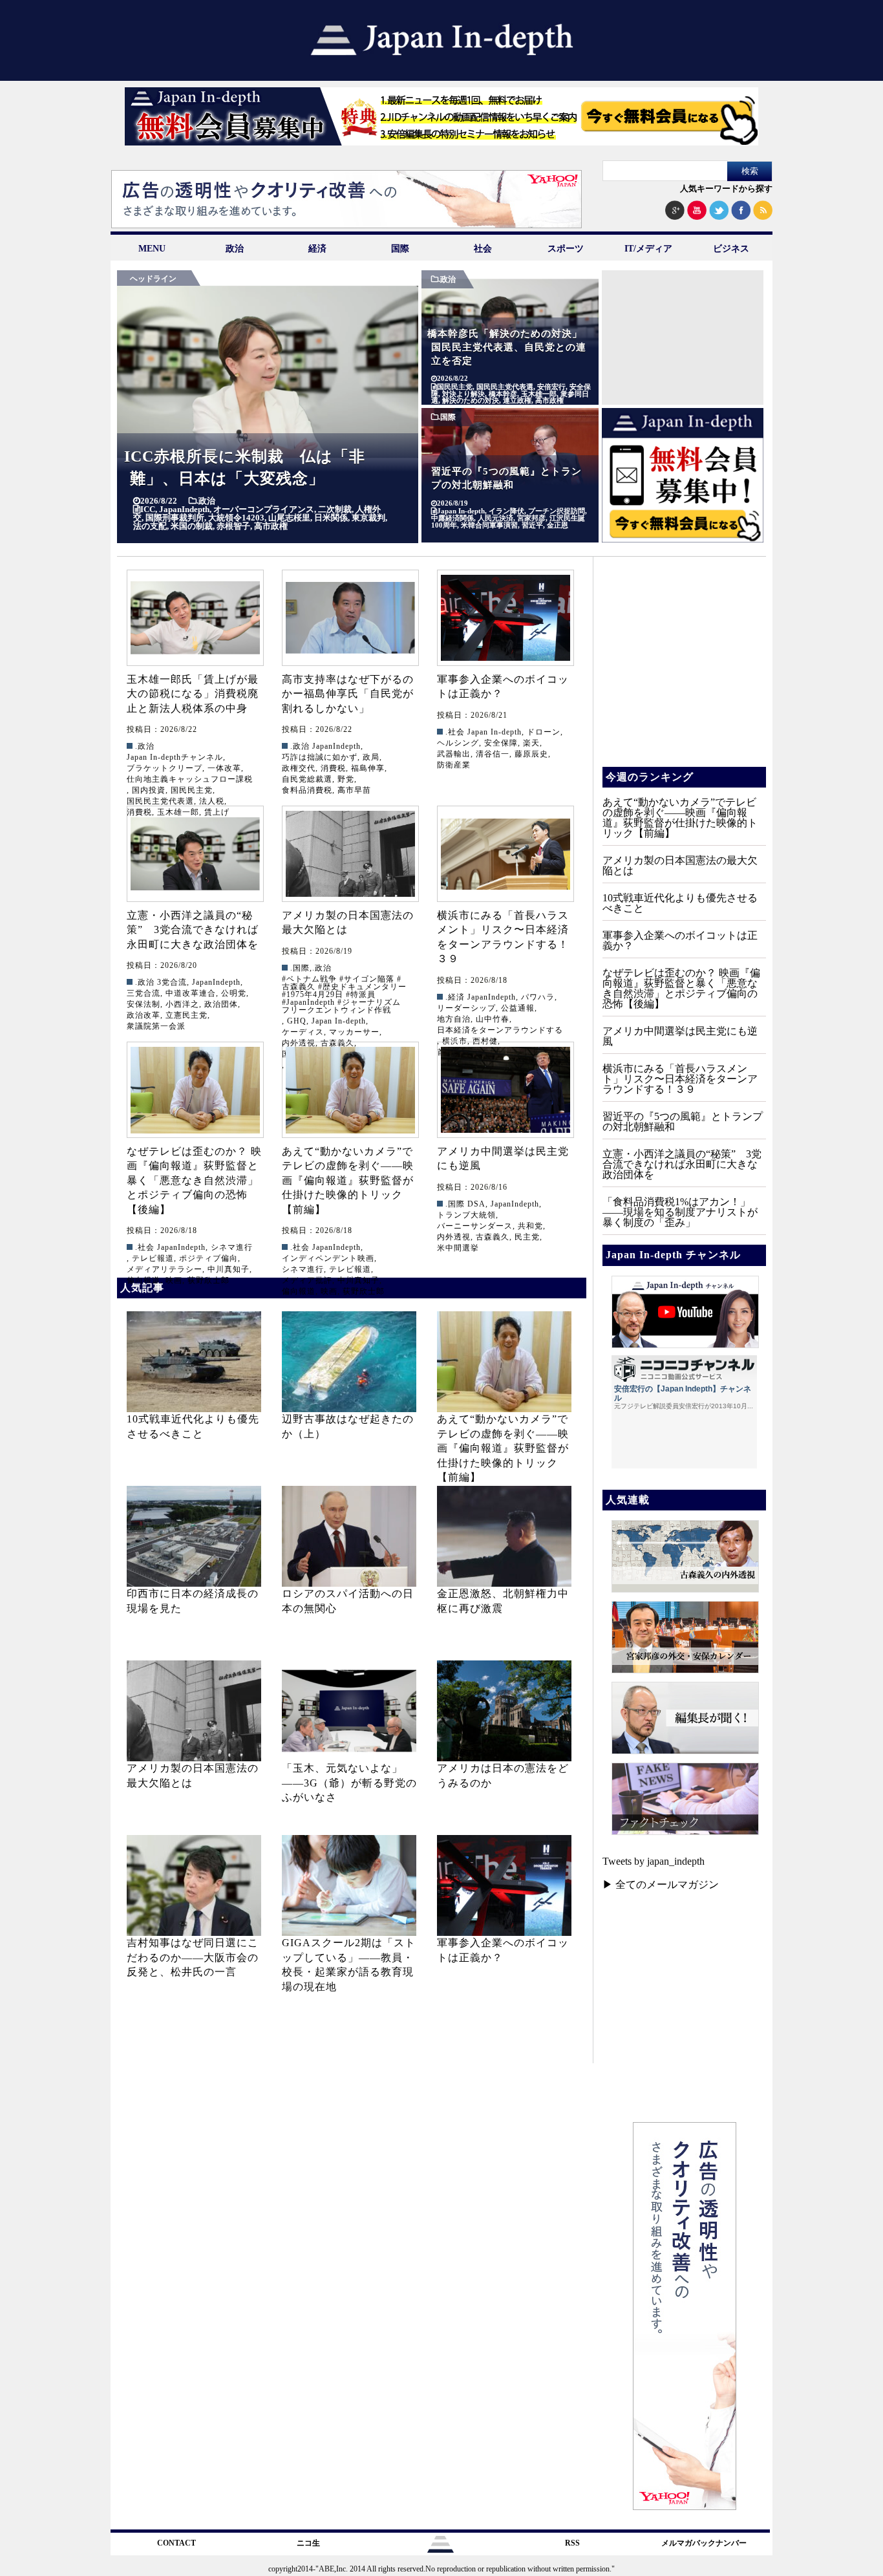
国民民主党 (455, 387)
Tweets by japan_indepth (654, 1861)
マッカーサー (354, 1032)
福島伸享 (368, 768)
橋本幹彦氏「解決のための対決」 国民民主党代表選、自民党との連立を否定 (510, 347)
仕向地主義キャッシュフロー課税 (190, 779)
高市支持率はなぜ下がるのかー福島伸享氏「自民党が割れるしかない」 (348, 694)
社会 (483, 249)
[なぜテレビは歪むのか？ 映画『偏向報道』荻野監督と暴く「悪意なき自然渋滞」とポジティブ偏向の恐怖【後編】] (195, 1090)
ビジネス (731, 249)
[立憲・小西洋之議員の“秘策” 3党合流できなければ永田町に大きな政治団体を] (195, 854)
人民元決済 (495, 518)
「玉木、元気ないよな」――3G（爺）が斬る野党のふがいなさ (349, 1783)
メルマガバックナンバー (704, 2543)
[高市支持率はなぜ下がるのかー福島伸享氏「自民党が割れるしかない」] (350, 618)
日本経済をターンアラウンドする (500, 1030)
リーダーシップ (466, 1008)
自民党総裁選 (307, 779)
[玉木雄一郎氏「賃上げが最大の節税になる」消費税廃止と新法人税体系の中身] (195, 618)
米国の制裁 (192, 526)
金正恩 (558, 525)
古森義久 (493, 1237)
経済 (317, 249)
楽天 (531, 743)
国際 (400, 249)
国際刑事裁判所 (175, 518)
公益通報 (518, 1008)
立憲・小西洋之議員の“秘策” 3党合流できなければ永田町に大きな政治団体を (193, 930)
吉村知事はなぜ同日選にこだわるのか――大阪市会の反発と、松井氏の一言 (193, 1957)
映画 (174, 1280)
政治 (235, 249)
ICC (148, 509)
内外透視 (454, 1237)
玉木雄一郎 (539, 394)
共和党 (530, 1226)
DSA (476, 1204)
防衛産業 (454, 765)
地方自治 (454, 1019)
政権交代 (299, 768)
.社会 (455, 732)
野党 (346, 779)
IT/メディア (648, 249)
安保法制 (144, 1004)
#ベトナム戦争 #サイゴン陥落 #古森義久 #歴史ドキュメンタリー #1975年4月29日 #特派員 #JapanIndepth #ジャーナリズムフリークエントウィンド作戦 (344, 994)
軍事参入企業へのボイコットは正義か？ (680, 940)
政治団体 (221, 1004)
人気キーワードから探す (726, 188)
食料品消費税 (307, 790)
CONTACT (176, 2543)
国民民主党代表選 (505, 387)
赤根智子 (233, 526)
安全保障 (501, 743)
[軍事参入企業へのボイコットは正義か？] (505, 618)
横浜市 (455, 1041)
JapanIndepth (184, 509)
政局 (371, 757)
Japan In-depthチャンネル (175, 757)
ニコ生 (308, 2543)
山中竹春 (493, 1019)
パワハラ (538, 997)
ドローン (544, 732)
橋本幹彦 (503, 394)
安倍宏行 (551, 387)
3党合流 (172, 982)
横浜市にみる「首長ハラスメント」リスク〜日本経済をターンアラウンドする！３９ (680, 1079)
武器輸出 (454, 754)
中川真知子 (229, 1269)
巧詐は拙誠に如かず (320, 757)
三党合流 (144, 993)
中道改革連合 (191, 993)
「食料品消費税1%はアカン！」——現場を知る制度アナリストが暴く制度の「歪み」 (680, 1212)
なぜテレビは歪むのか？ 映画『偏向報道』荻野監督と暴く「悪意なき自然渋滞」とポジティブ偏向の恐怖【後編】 (194, 1180)
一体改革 (224, 768)
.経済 (455, 997)
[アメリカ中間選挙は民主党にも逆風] (505, 1090)
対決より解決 (463, 394)
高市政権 (271, 526)
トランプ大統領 (466, 1215)
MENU (152, 249)
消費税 (333, 768)
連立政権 (517, 401)
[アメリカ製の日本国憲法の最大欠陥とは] (350, 854)
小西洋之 (182, 1004)
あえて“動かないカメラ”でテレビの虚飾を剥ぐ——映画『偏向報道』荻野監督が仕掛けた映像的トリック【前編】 (348, 1180)
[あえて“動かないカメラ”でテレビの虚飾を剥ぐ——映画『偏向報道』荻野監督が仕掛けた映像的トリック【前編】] (350, 1090)
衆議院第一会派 (156, 1026)
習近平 (532, 525)
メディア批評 (307, 1280)
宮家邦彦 (531, 518)
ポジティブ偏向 (208, 1258)
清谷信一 (493, 754)
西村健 (485, 1041)
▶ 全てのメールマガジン (661, 1884)
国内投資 (149, 790)
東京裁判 (368, 518)
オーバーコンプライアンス (264, 509)
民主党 (527, 1237)
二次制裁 (335, 509)
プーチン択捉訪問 (557, 511)
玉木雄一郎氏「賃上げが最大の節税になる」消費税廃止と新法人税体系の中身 (193, 694)
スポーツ (566, 249)
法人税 (212, 801)
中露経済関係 (452, 518)
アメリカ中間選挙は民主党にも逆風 (680, 1036)
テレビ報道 (153, 1258)
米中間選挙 (458, 1248)
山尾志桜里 (289, 518)
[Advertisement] (683, 351)
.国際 (447, 417)
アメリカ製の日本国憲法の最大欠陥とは (680, 865)
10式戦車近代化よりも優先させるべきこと (680, 903)
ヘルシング (458, 743)
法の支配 (150, 526)
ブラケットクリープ (165, 768)
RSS (572, 2543)
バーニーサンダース (475, 1226)
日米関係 (331, 518)
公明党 (234, 993)
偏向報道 (144, 1280)
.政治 (206, 501)
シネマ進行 (232, 1247)
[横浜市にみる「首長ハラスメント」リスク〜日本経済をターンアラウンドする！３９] (505, 854)
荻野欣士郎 (208, 1280)
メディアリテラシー (165, 1269)
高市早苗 (354, 790)
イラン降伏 (506, 511)
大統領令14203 (236, 518)
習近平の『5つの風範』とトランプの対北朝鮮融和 (683, 1122)
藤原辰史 (531, 754)
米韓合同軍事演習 (489, 525)
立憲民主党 (186, 1015)
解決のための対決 (471, 401)
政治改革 (144, 1015)
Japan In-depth (461, 511)
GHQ (297, 1021)
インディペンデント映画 (328, 1258)
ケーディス (303, 1032)
